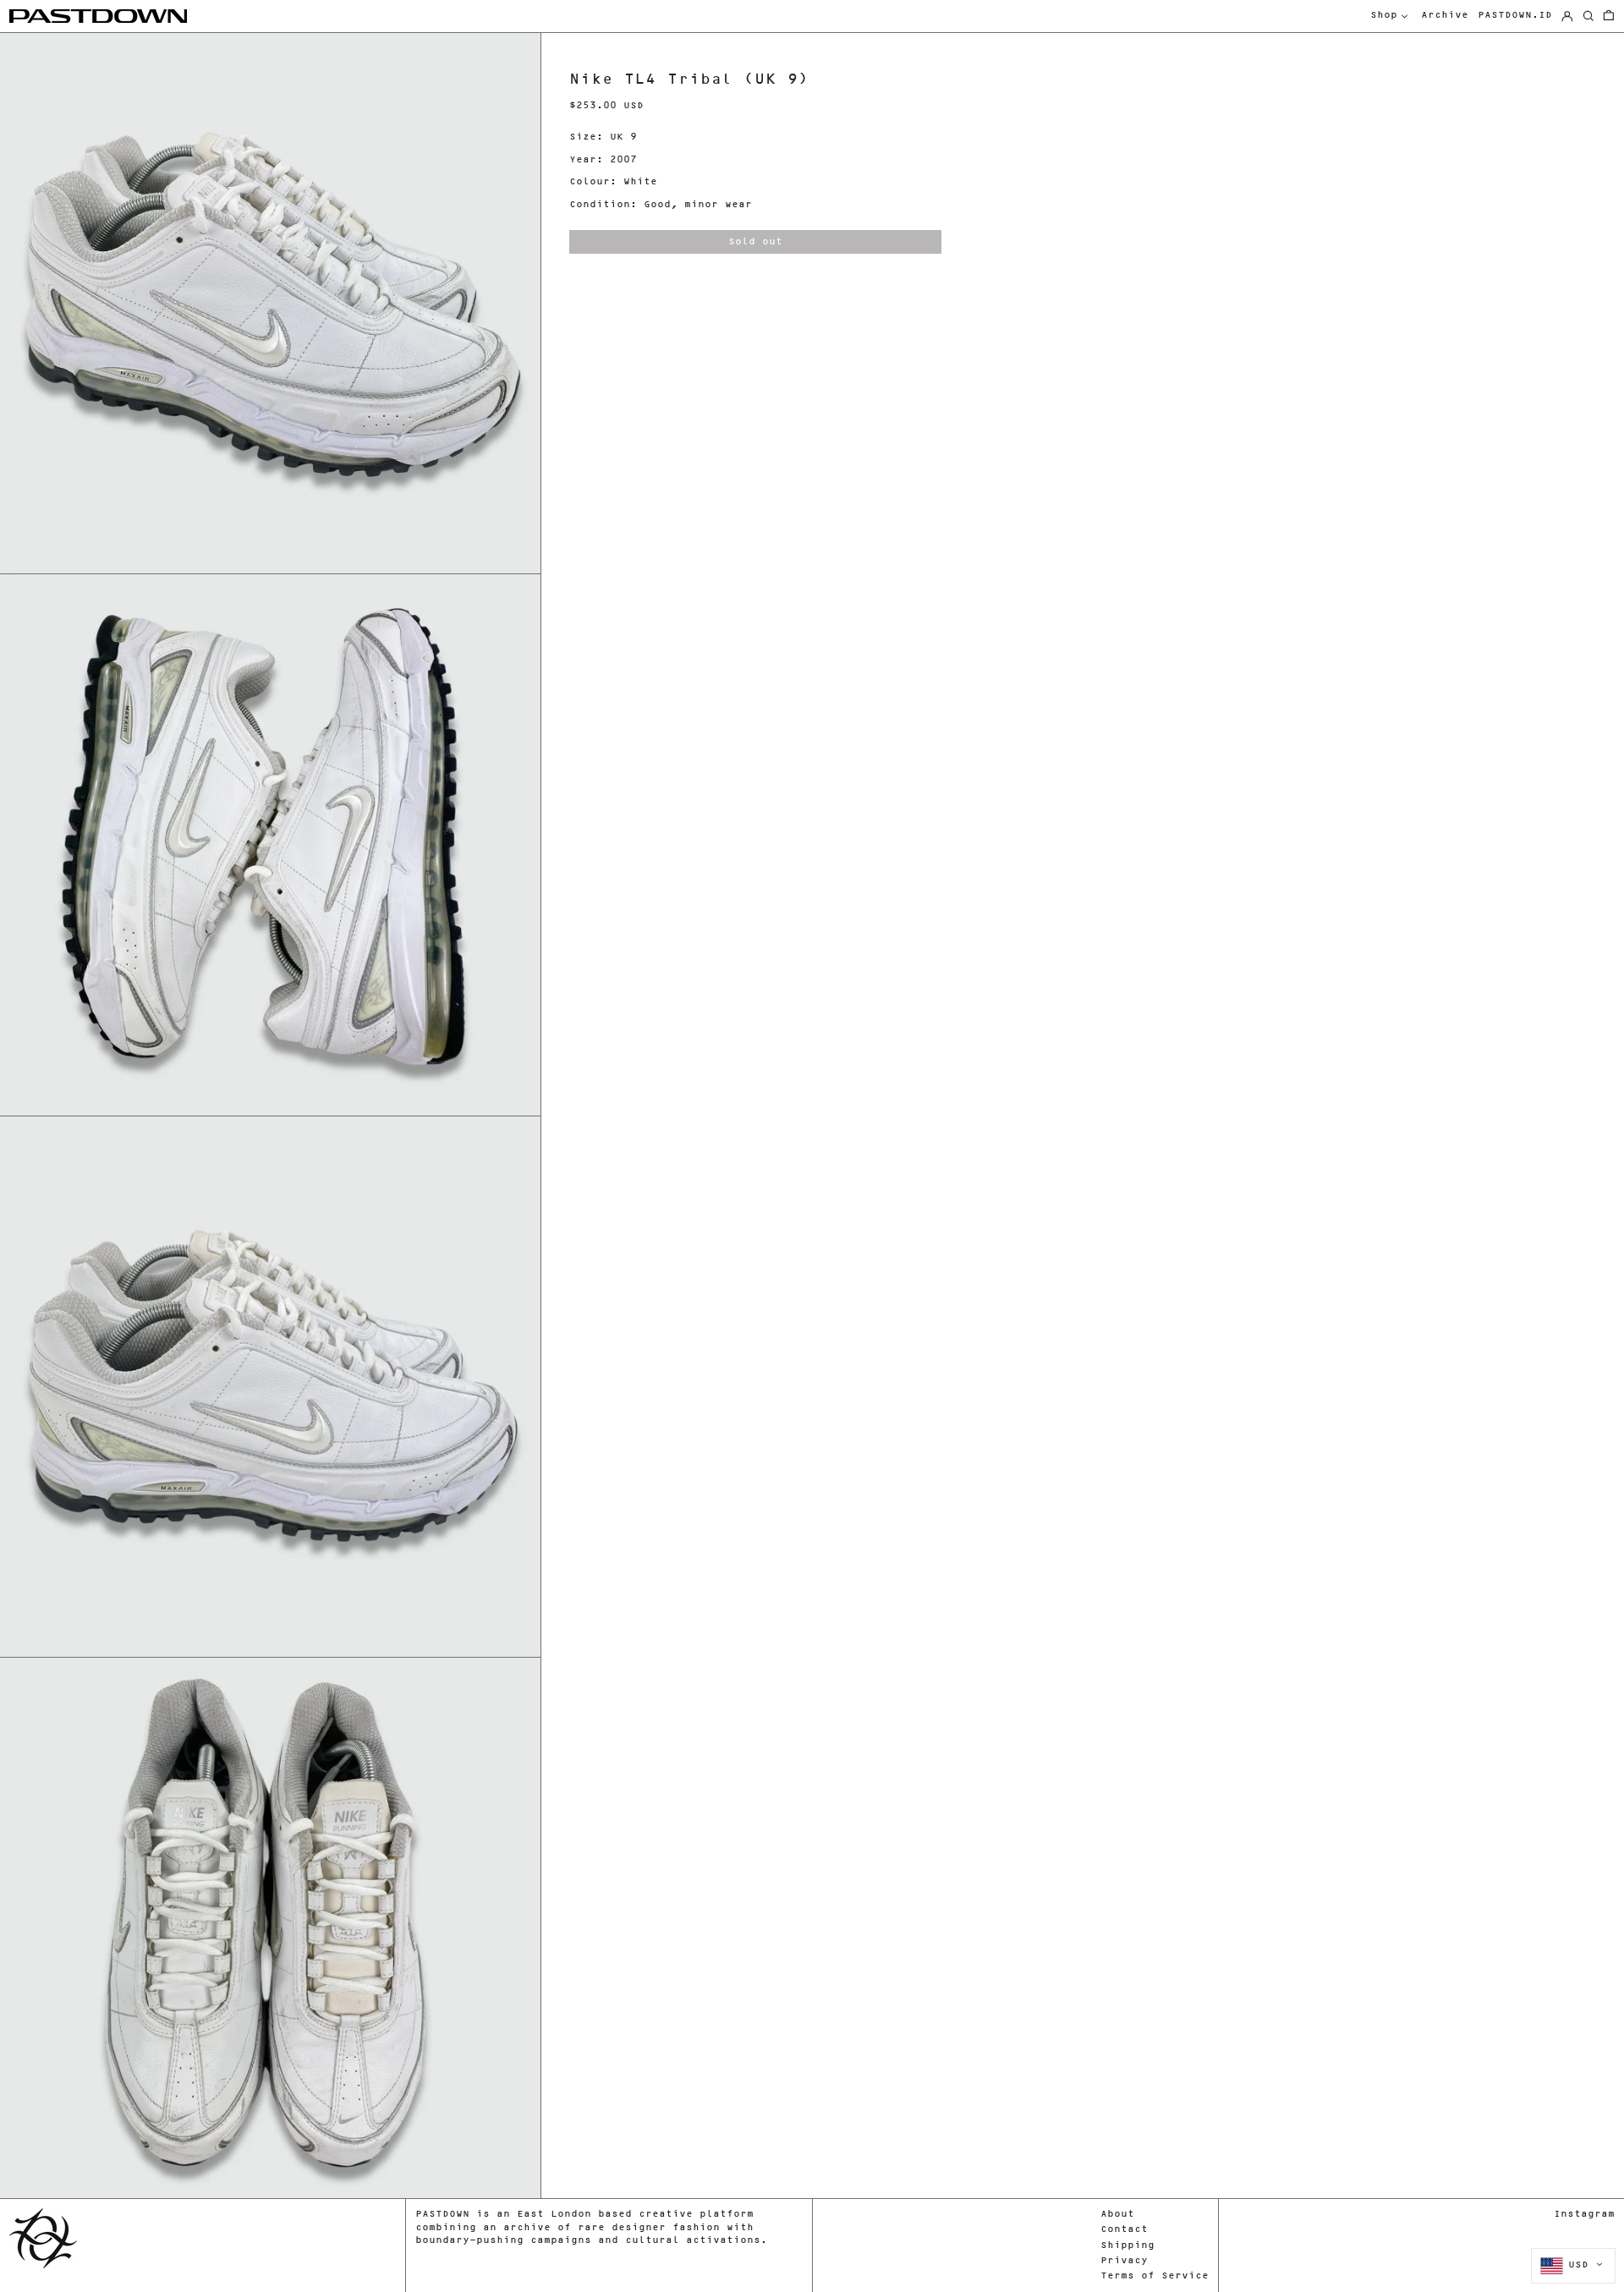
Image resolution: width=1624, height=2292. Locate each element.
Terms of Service (1155, 2276)
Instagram (1584, 2215)
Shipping (1127, 2246)
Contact (1124, 2230)
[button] (1609, 16)
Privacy (1124, 2261)
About (1117, 2215)
